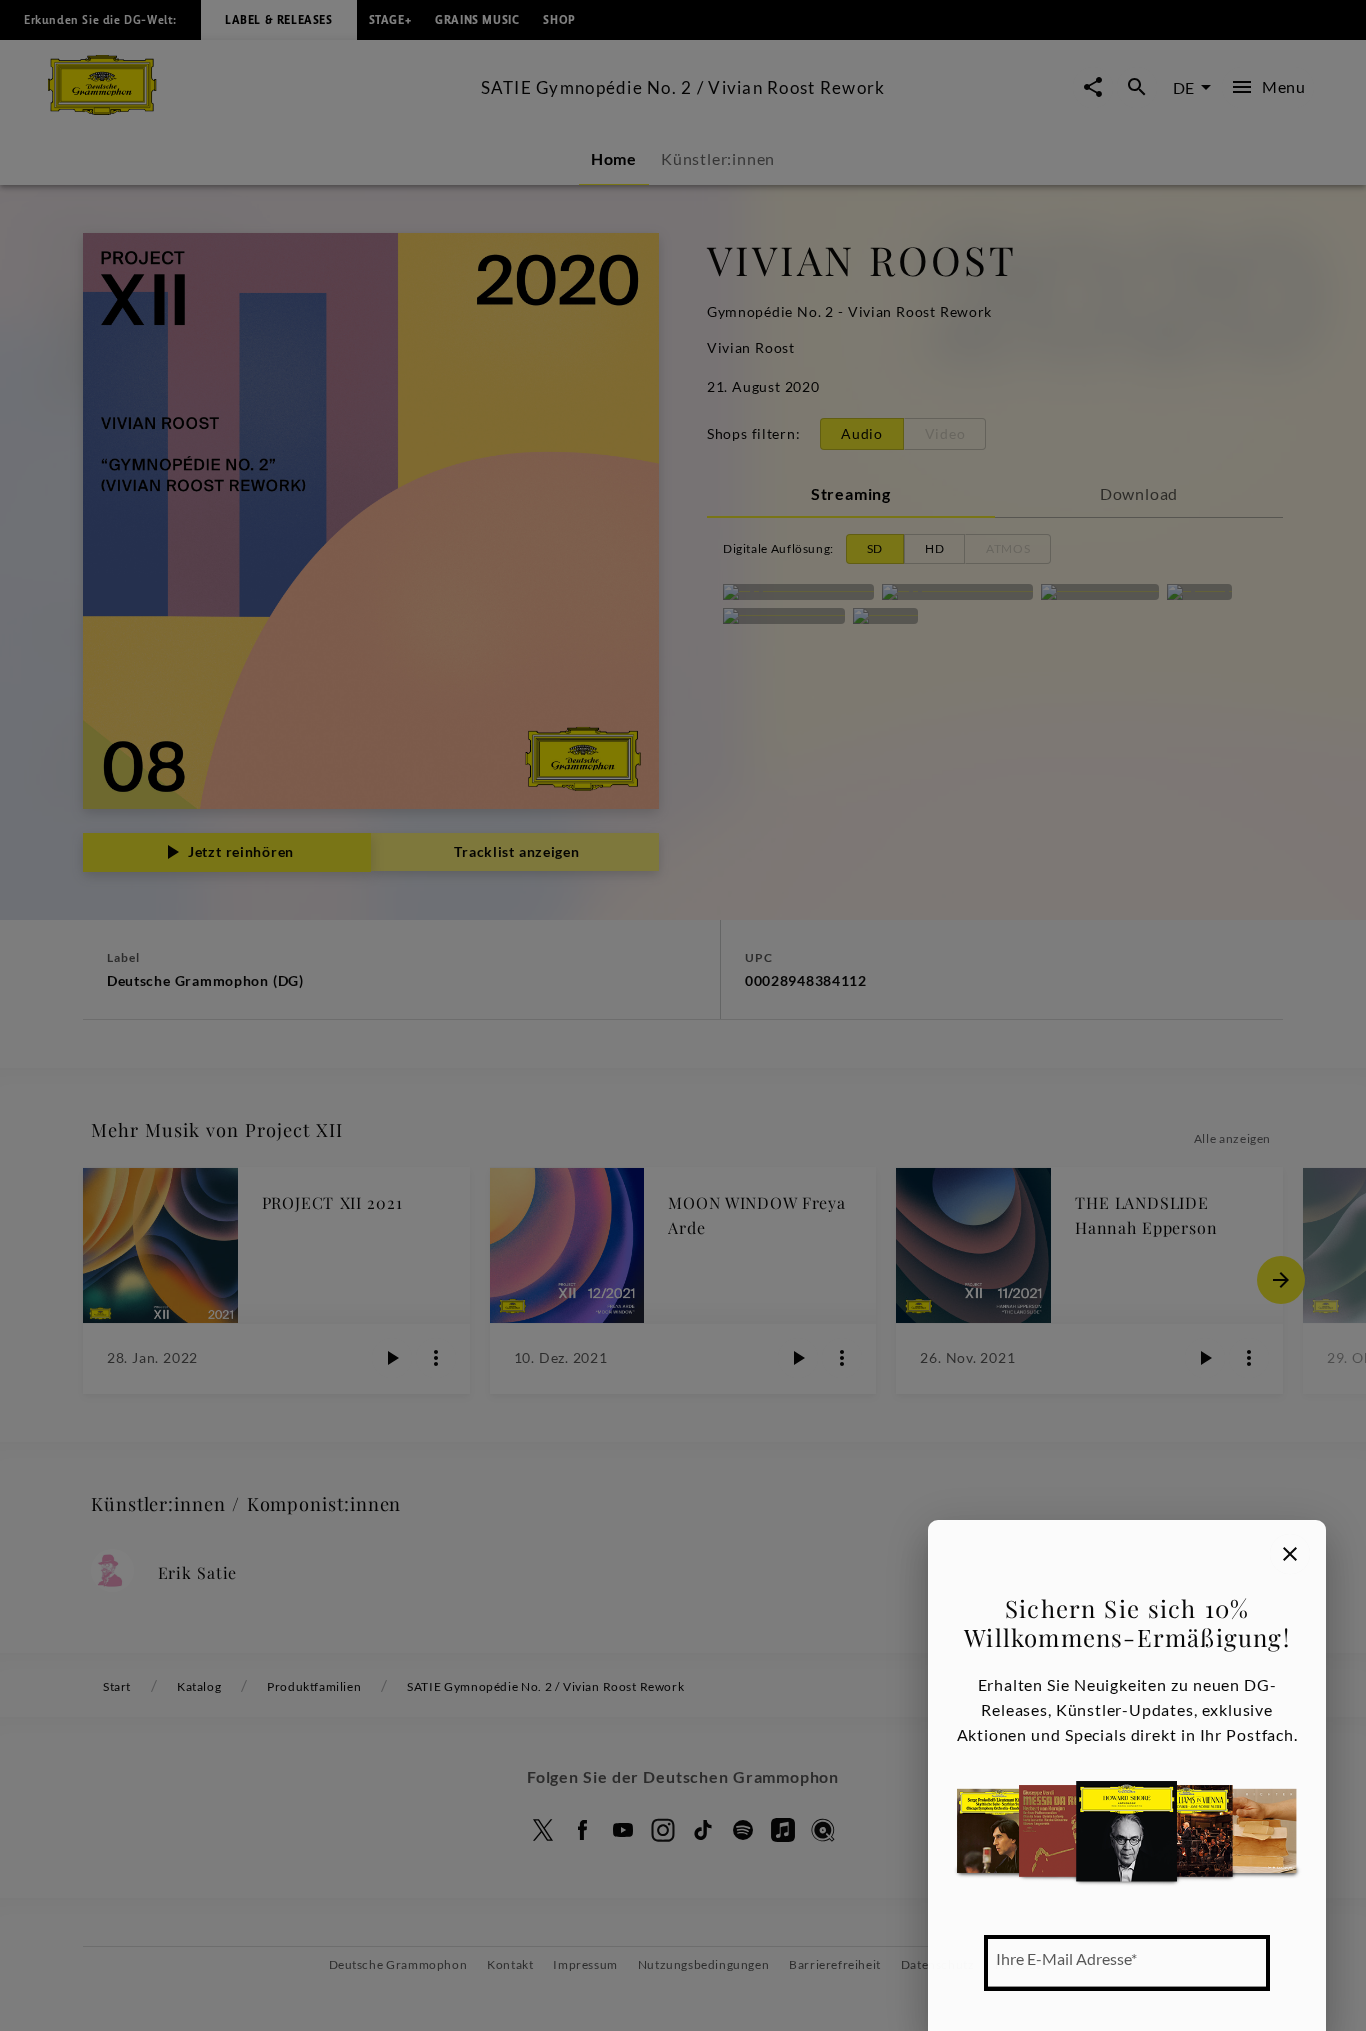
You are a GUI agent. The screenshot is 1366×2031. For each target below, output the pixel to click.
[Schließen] (1290, 1554)
